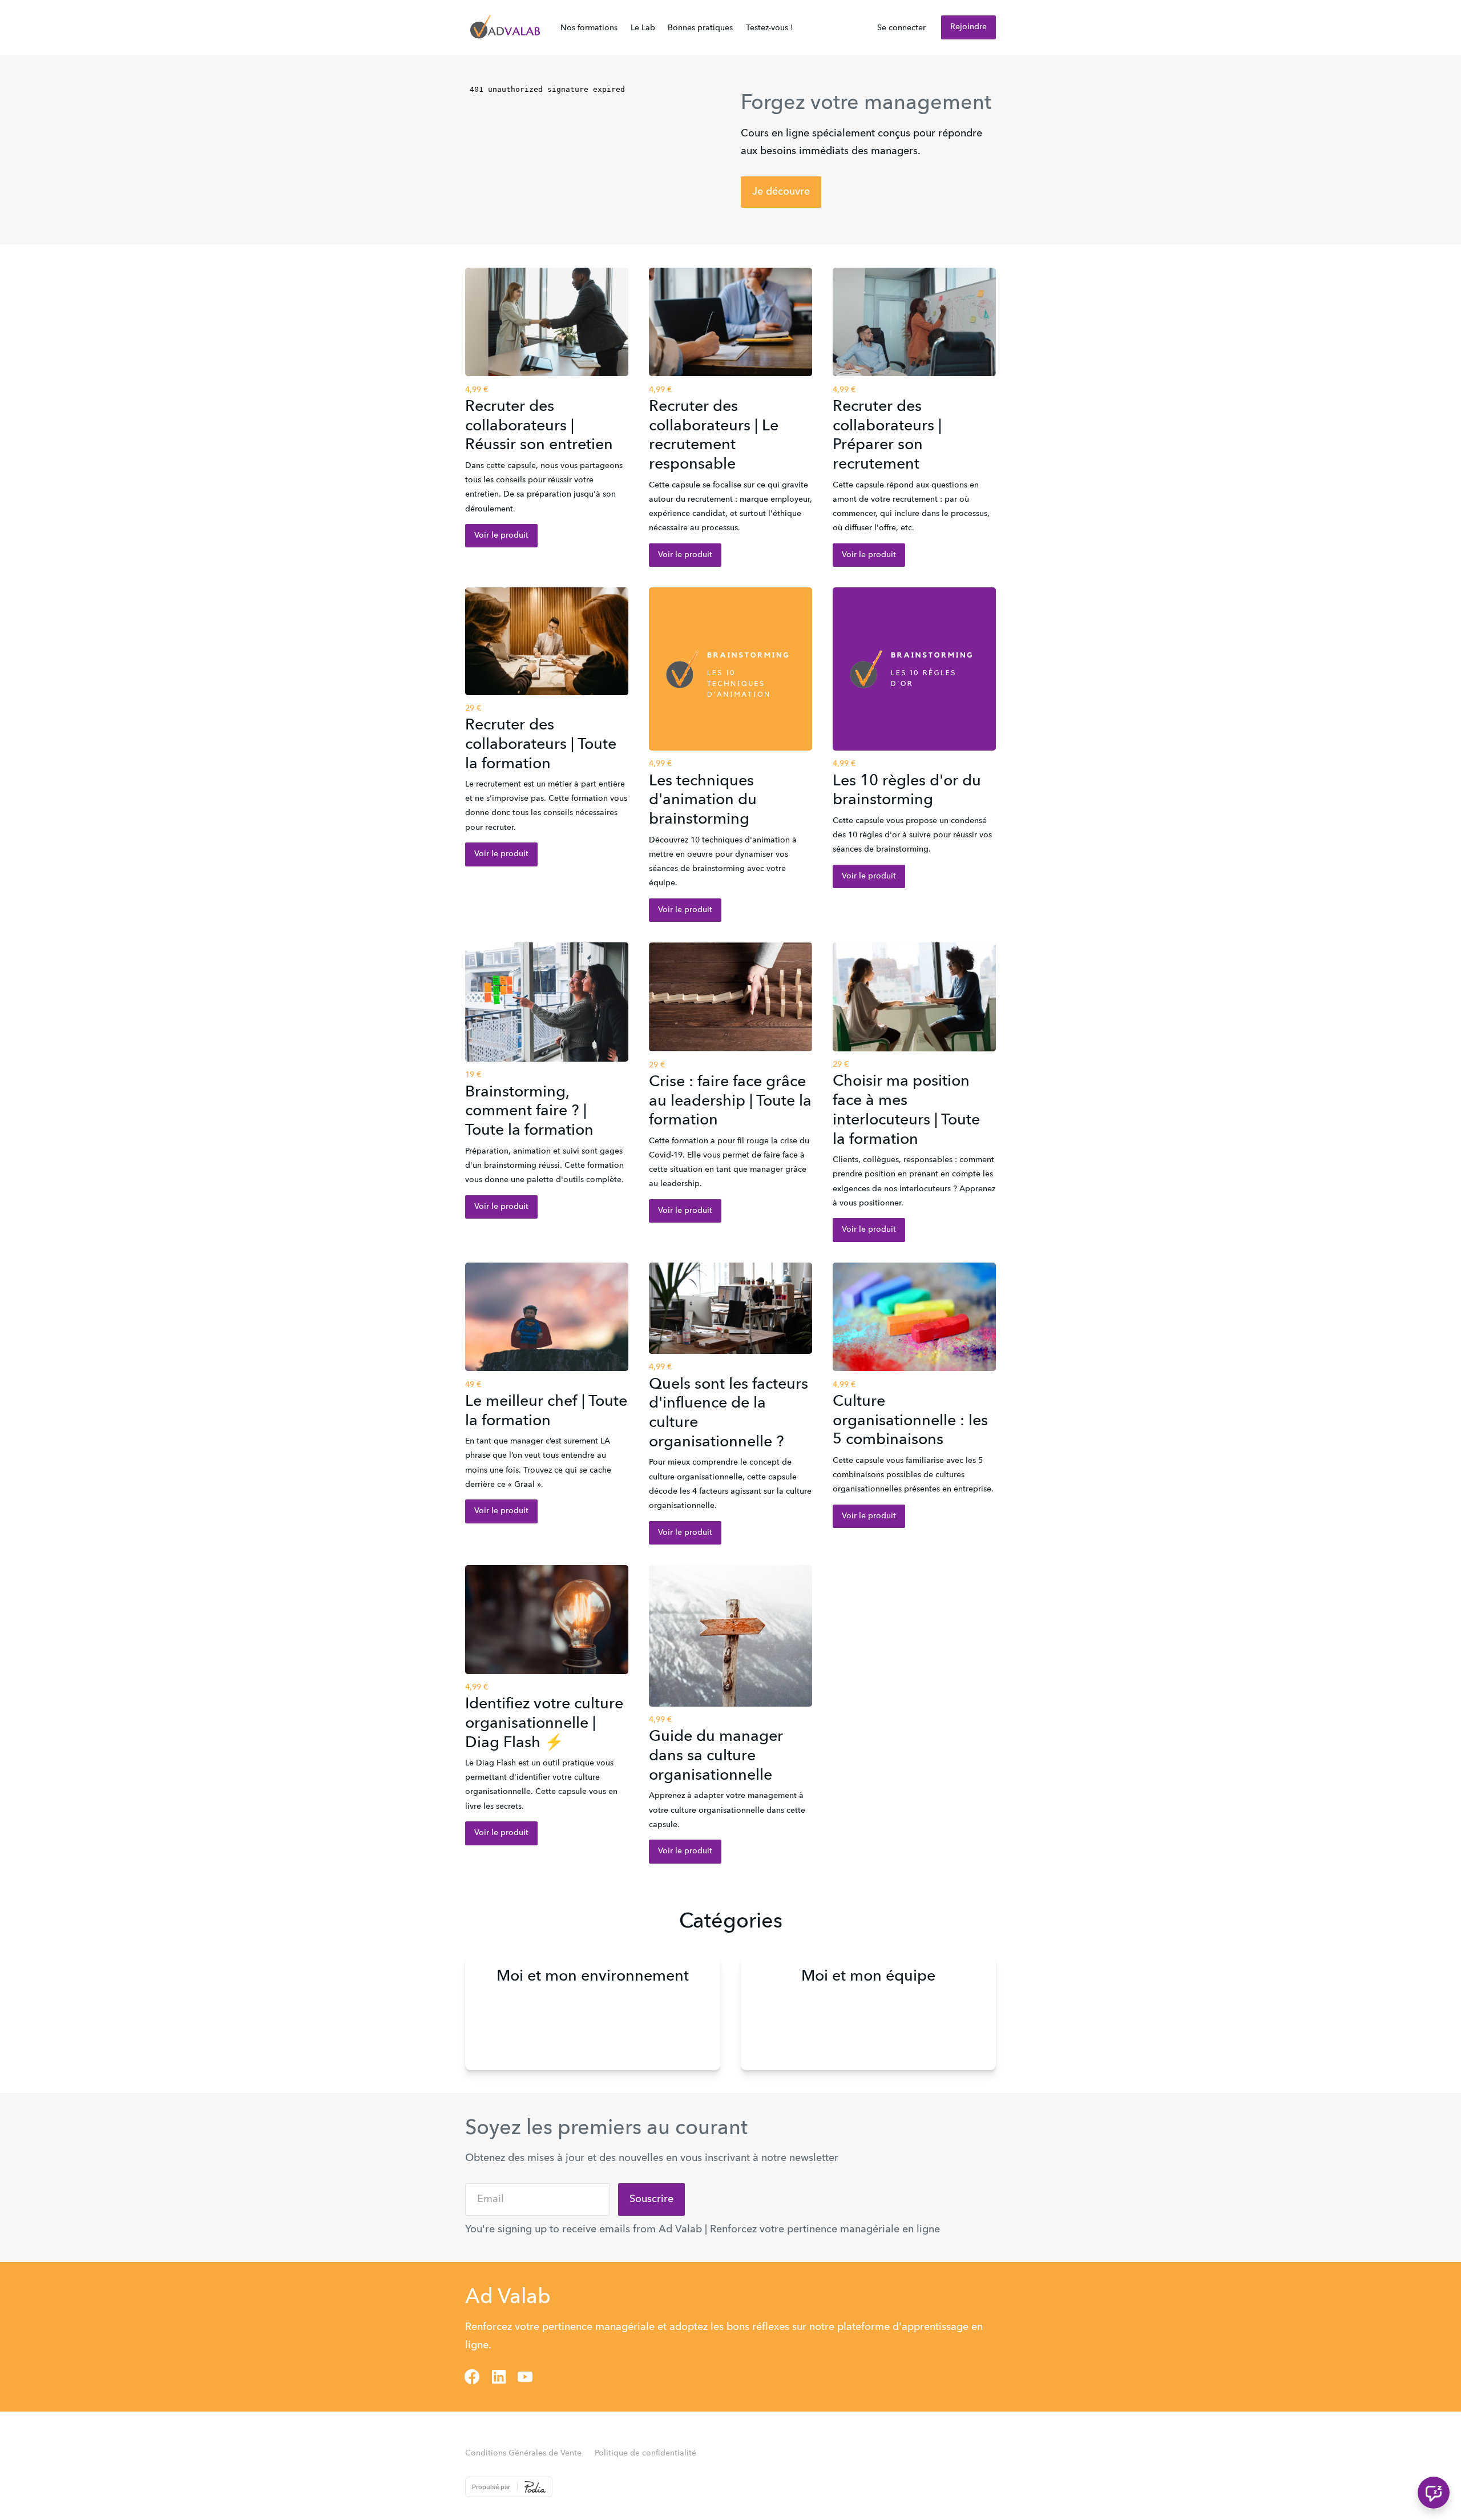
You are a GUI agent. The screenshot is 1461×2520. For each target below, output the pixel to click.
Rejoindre (968, 27)
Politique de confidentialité (645, 2453)
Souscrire (651, 2199)
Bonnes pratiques (700, 28)
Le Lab (643, 28)
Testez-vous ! (770, 28)
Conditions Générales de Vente (523, 2453)
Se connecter (901, 28)
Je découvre (781, 192)
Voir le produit (501, 535)
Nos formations (589, 28)
